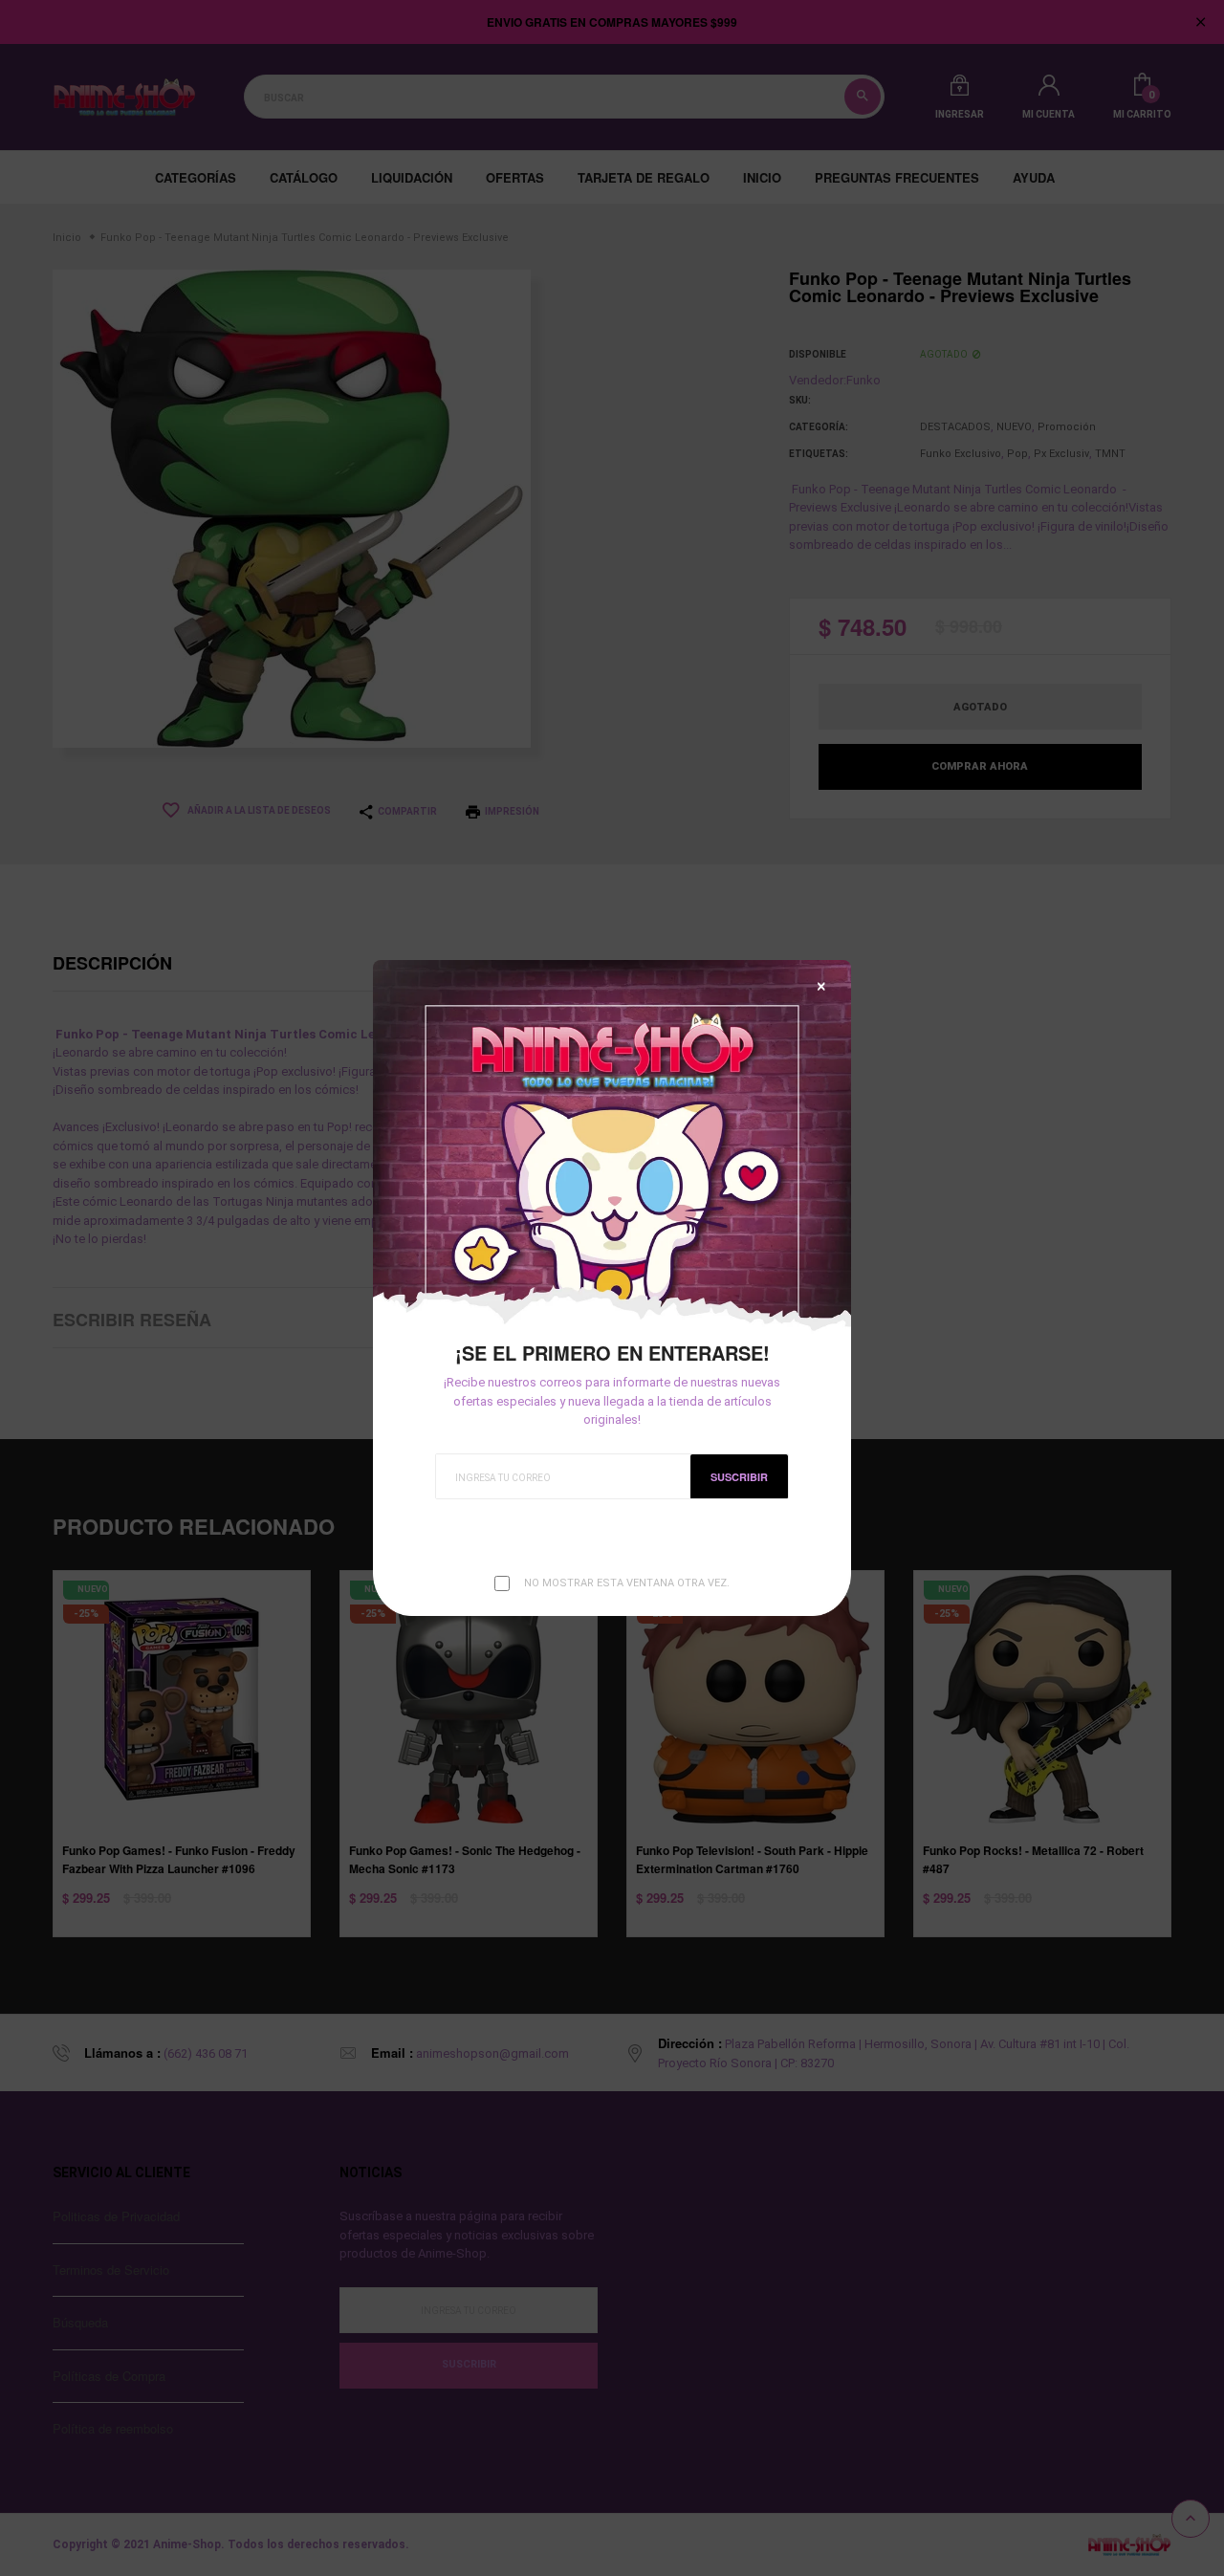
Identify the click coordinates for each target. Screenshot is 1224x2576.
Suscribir (739, 1477)
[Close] (821, 986)
